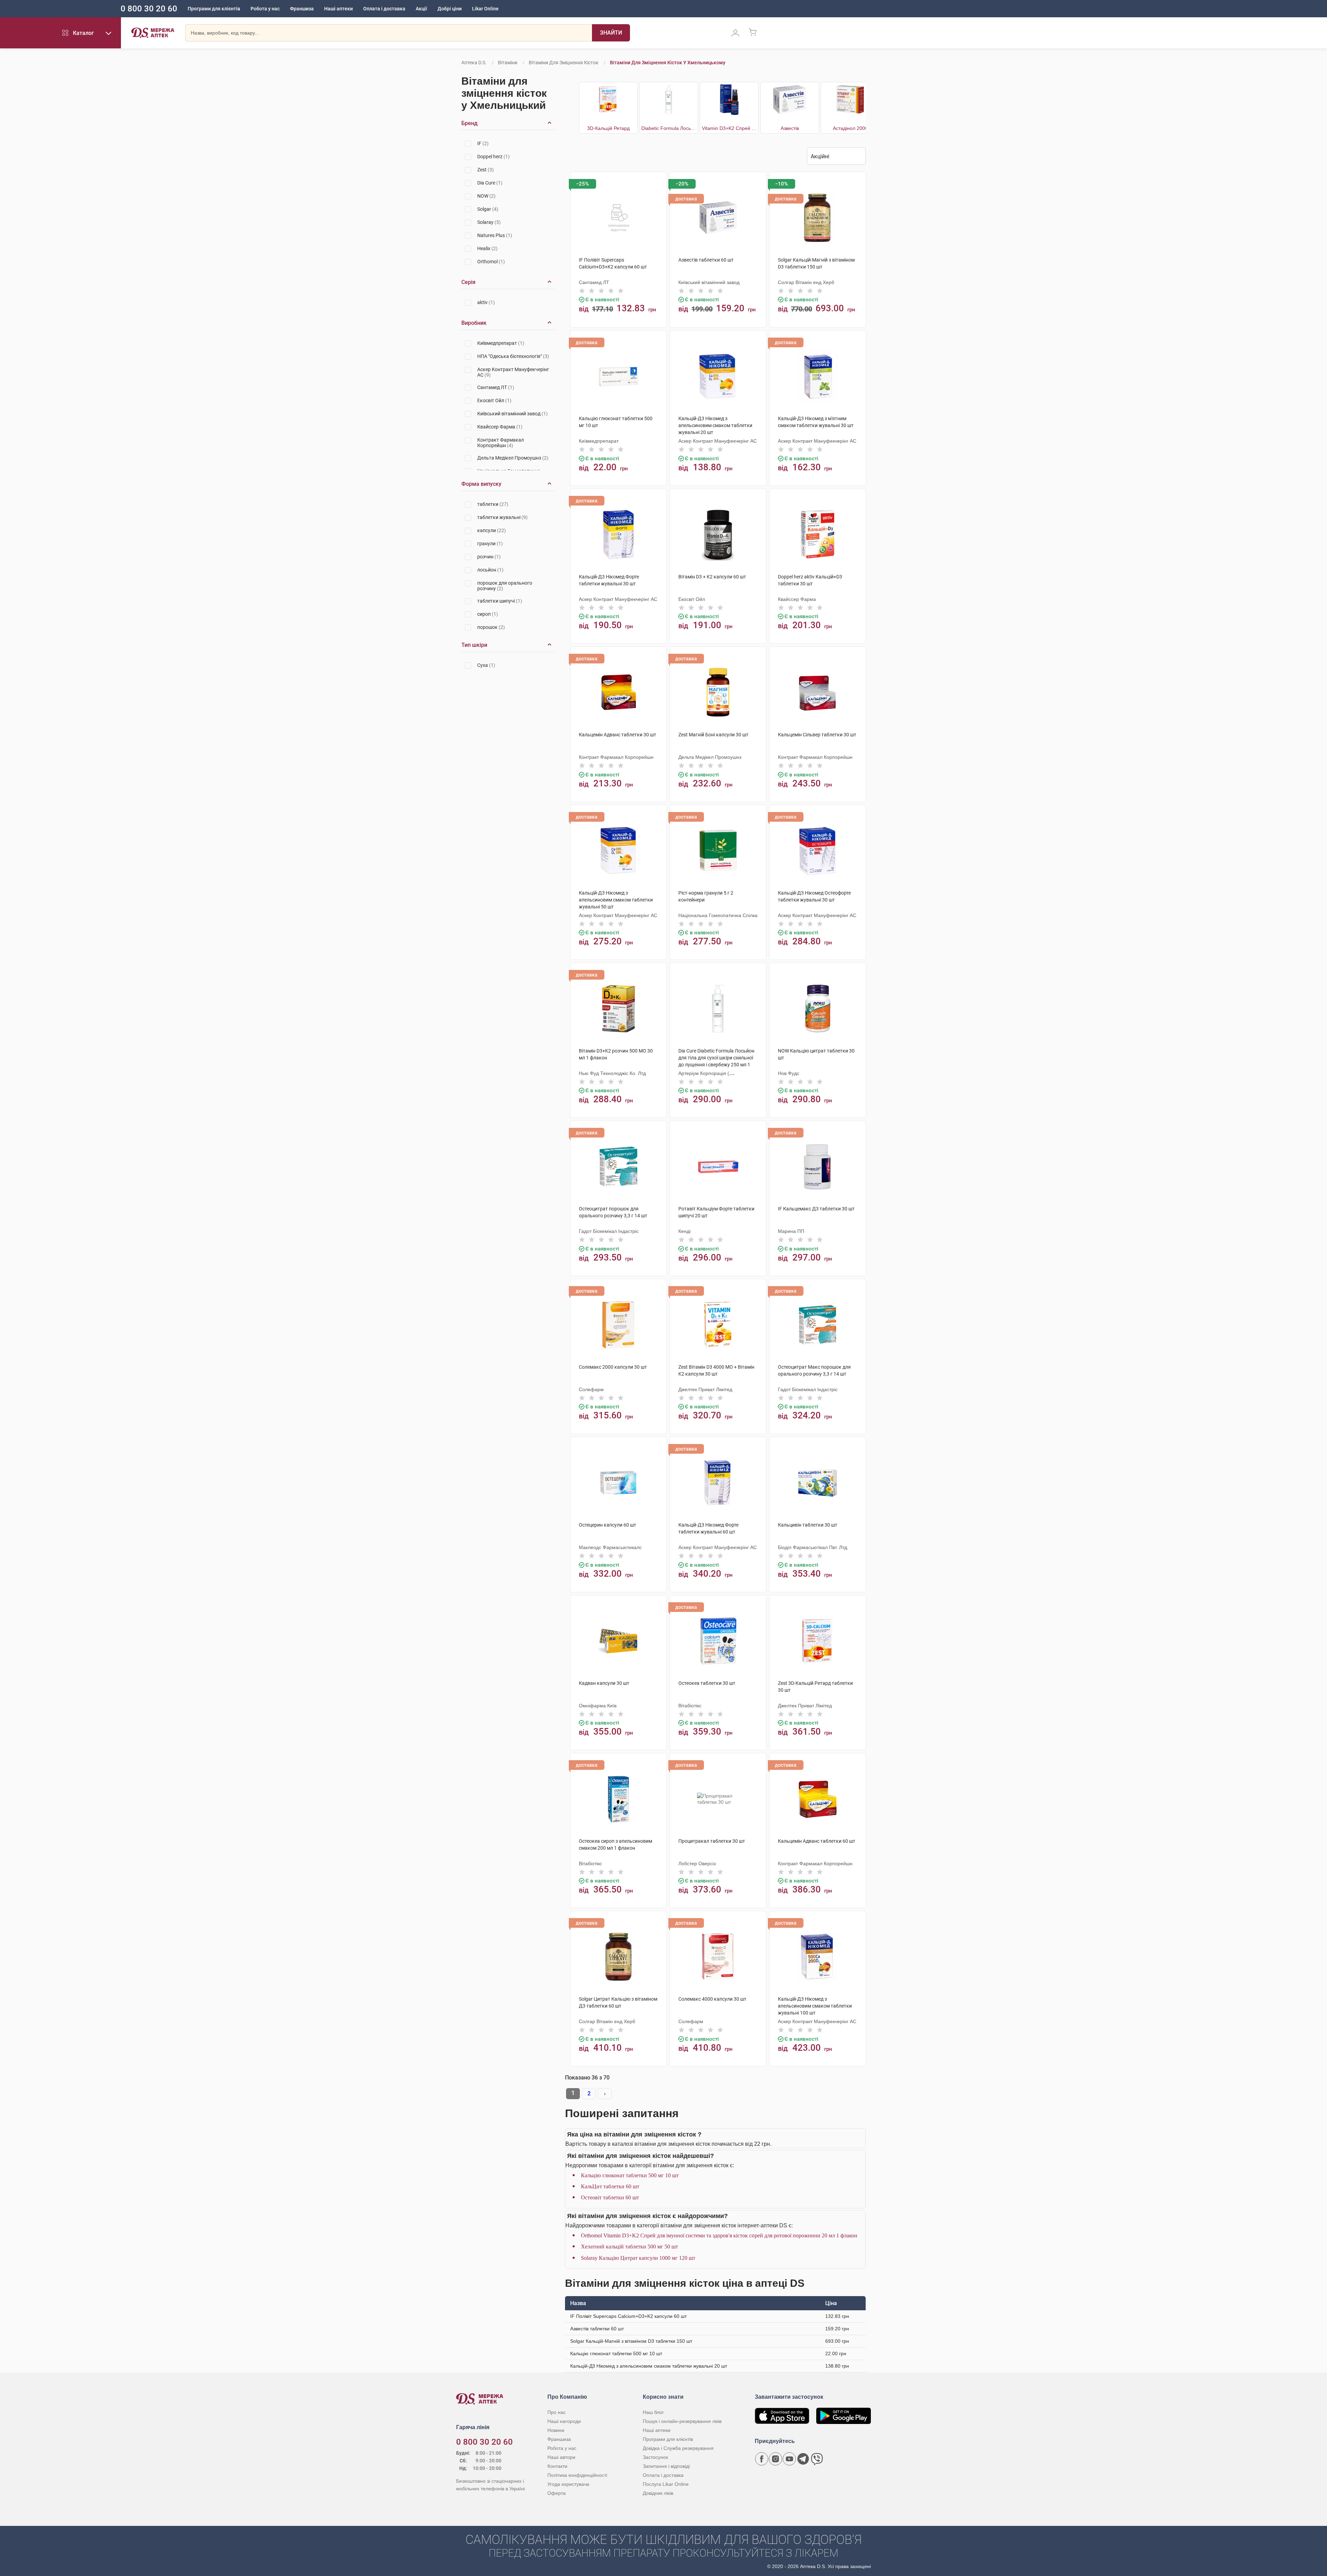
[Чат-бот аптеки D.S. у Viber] (817, 2459)
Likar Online (485, 9)
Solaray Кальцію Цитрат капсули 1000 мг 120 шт (638, 2258)
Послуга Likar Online (666, 2484)
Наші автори (561, 2457)
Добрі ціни (450, 9)
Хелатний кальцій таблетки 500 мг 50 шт (629, 2247)
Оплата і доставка (384, 9)
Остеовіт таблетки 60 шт (610, 2197)
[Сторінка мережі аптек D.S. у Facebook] (762, 2459)
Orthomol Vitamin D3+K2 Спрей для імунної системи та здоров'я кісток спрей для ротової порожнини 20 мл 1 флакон (719, 2235)
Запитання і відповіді (666, 2466)
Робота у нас (265, 9)
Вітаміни (508, 63)
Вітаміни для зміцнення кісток (564, 63)
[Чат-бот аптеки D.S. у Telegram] (803, 2459)
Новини (556, 2430)
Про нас (557, 2412)
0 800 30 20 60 (149, 9)
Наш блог (653, 2412)
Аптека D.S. (474, 63)
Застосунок (655, 2457)
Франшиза (302, 9)
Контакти (557, 2466)
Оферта (557, 2493)
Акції (421, 9)
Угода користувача (568, 2484)
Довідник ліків (658, 2493)
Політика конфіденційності (577, 2475)
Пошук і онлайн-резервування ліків (682, 2421)
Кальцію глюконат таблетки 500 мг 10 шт (630, 2175)
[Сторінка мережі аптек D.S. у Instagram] (775, 2459)
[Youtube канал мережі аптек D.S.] (789, 2459)
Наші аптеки (338, 9)
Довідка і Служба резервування (678, 2448)
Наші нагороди (564, 2421)
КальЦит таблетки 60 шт (610, 2186)
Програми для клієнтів (214, 9)
